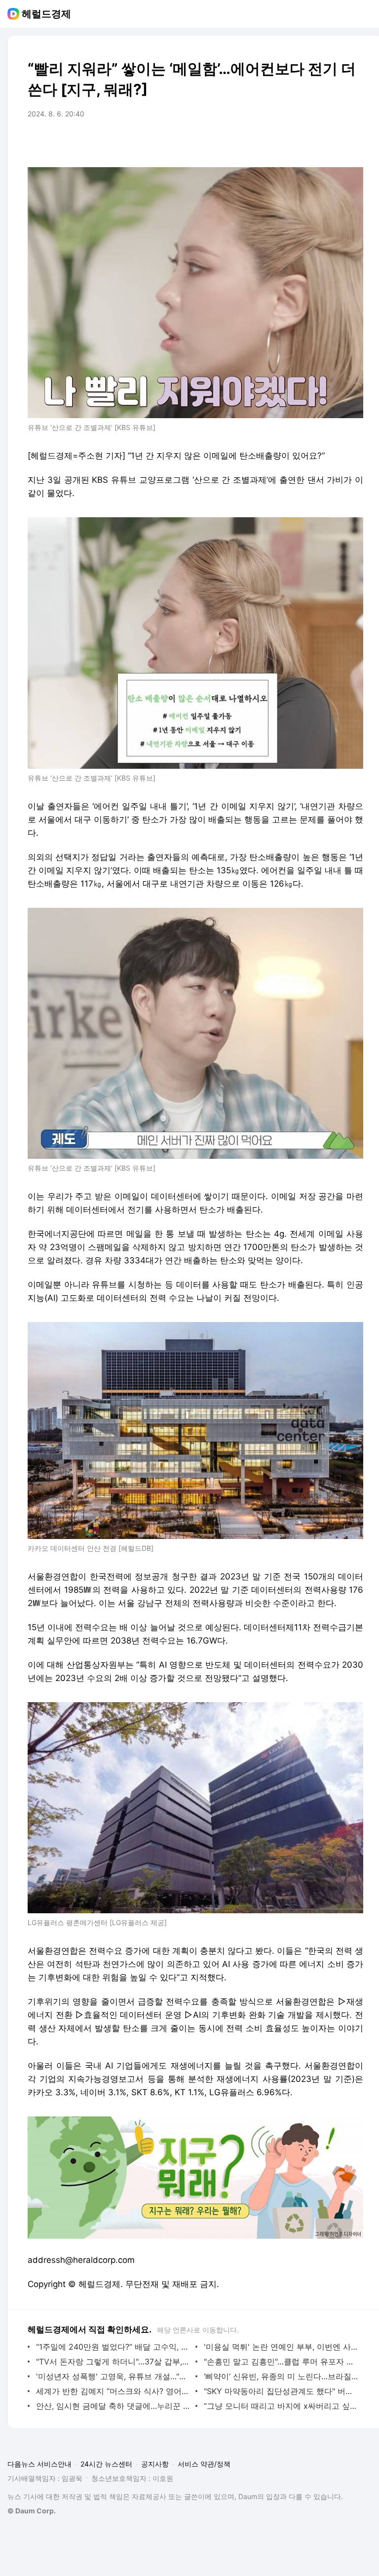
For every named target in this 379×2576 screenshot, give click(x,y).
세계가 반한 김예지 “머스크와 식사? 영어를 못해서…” (113, 2391)
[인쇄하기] (353, 142)
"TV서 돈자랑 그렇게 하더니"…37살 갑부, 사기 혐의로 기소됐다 (113, 2361)
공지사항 (155, 2464)
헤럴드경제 (46, 14)
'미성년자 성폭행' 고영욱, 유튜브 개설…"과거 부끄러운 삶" (113, 2376)
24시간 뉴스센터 (106, 2464)
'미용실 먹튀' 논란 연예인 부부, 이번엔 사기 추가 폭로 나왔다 (281, 2347)
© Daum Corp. (32, 2511)
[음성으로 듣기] (294, 142)
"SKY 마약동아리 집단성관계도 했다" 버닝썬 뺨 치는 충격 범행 (281, 2391)
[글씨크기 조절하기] (334, 142)
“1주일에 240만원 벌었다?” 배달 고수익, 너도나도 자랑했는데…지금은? (113, 2347)
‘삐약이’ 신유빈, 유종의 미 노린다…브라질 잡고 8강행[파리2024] (281, 2376)
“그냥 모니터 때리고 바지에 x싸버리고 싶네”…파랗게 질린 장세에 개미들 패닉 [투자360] (281, 2406)
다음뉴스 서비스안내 (39, 2464)
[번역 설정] (314, 142)
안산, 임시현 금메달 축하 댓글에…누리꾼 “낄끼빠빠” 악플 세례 (113, 2406)
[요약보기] (274, 142)
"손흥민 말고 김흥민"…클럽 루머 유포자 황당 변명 (281, 2361)
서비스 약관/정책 (204, 2464)
